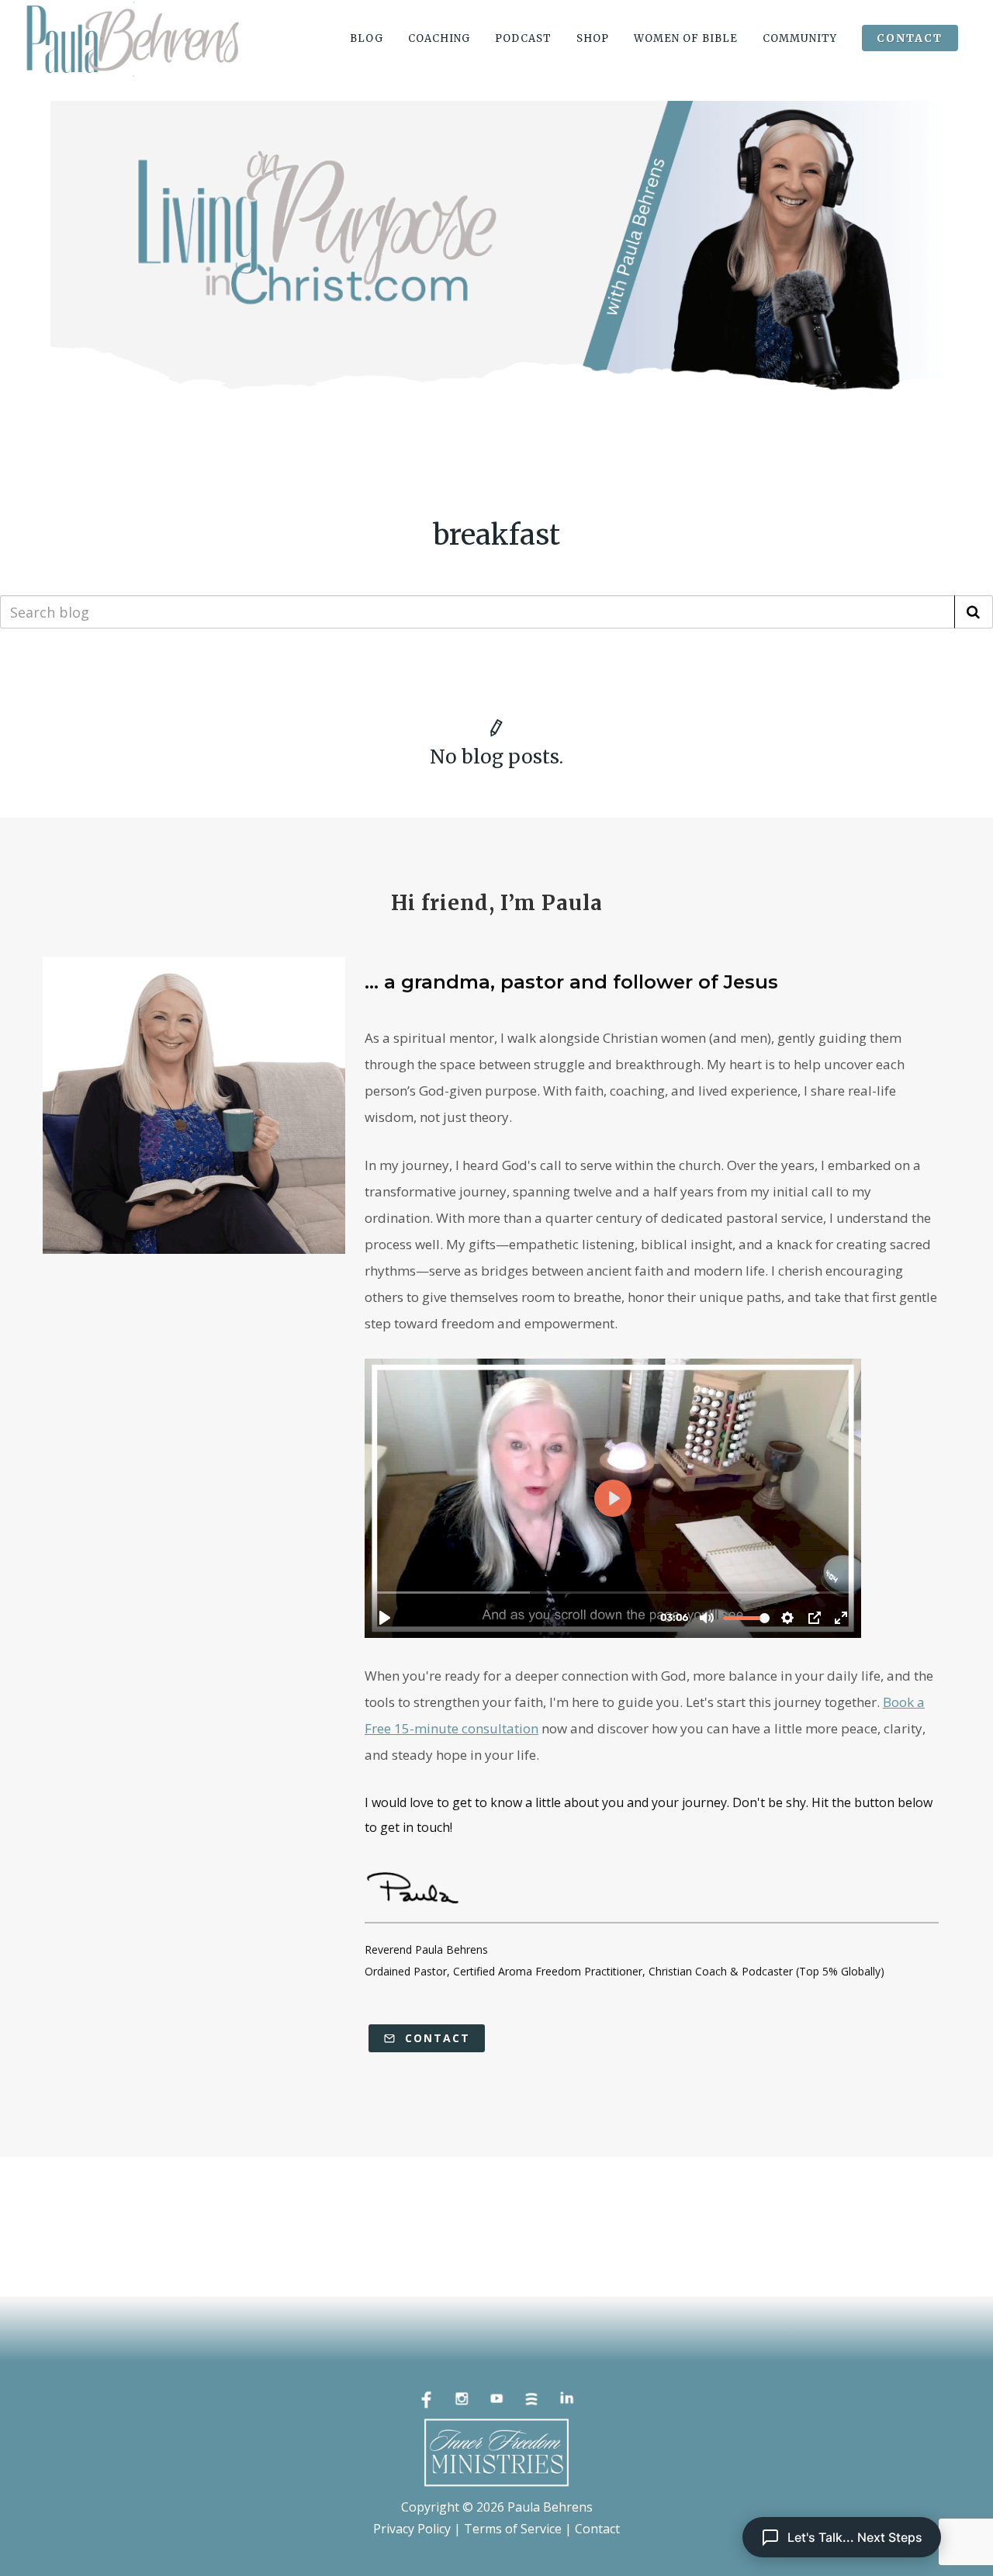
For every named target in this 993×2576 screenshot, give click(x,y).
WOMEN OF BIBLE (686, 38)
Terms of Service (513, 2529)
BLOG (367, 38)
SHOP (593, 38)
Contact (435, 2038)
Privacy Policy (412, 2529)
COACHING (439, 38)
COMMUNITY (800, 38)
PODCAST (523, 38)
